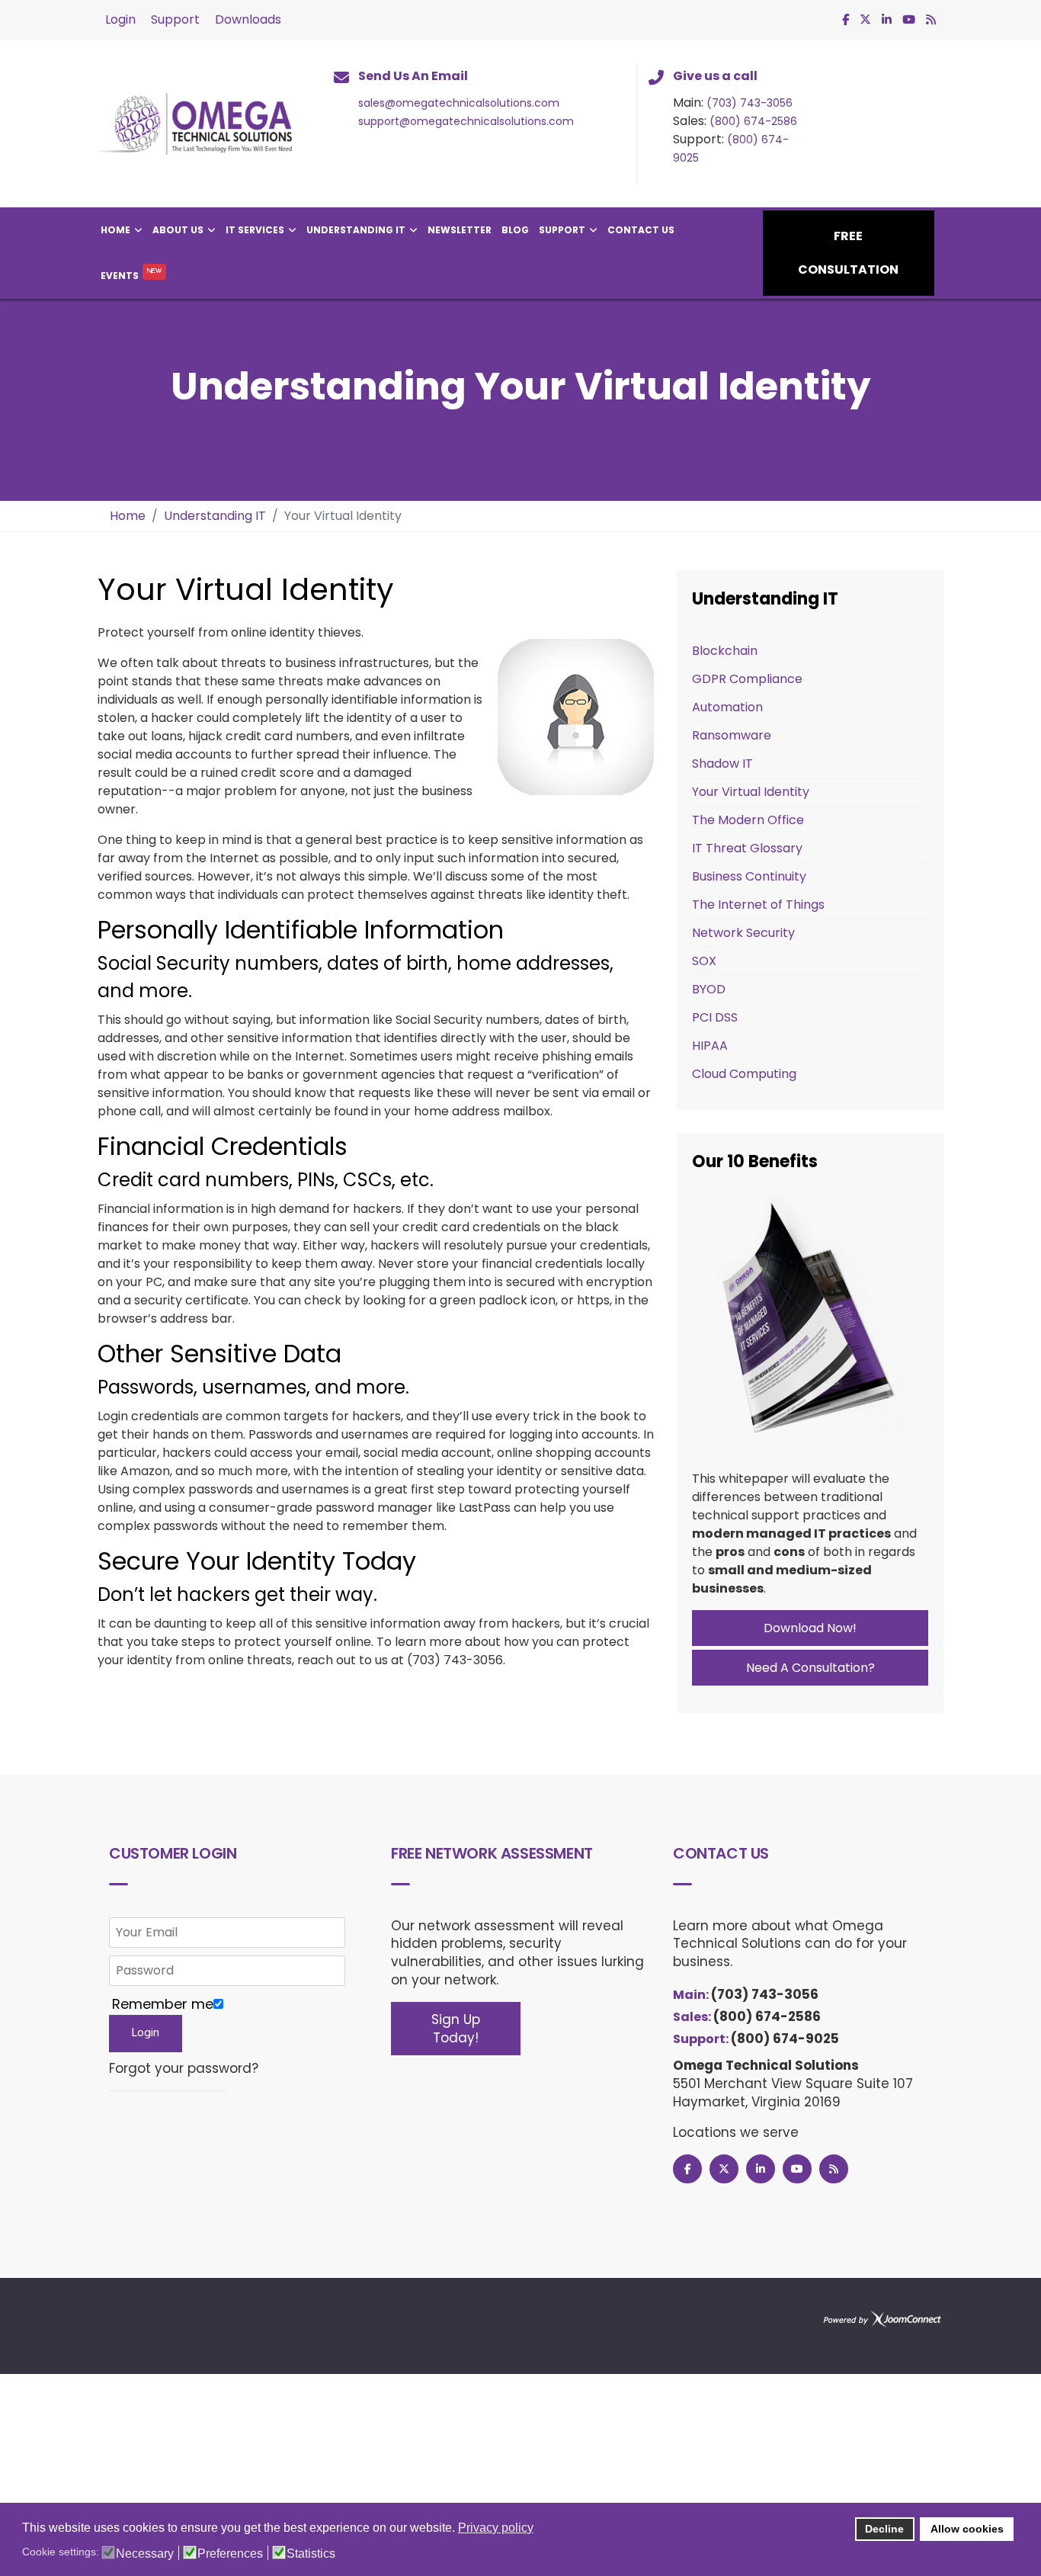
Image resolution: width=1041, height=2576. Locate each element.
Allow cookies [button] (967, 2529)
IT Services (255, 230)
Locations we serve (736, 2132)
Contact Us (641, 230)
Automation (727, 707)
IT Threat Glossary (747, 848)
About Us (178, 230)
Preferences (230, 2554)
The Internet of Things (758, 905)
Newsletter (460, 230)
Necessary (145, 2554)
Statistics (311, 2554)
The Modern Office (748, 820)
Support (175, 19)
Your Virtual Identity (751, 792)
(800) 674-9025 (785, 2039)
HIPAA (710, 1046)
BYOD (709, 989)
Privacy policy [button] (496, 2528)
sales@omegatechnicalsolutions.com (459, 103)
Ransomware (732, 735)
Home (115, 230)
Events (120, 276)
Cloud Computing (744, 1074)
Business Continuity (749, 876)
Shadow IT (722, 763)
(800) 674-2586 (753, 121)
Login (120, 19)
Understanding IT (356, 230)
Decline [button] (884, 2529)
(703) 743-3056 (750, 103)
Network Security (743, 933)
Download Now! (810, 1628)
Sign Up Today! (456, 2029)
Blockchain (725, 651)
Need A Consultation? (810, 1668)
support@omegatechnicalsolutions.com (466, 121)
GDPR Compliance (747, 679)
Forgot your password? (184, 2069)
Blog (515, 230)
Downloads (248, 19)
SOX (704, 961)
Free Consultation (848, 253)
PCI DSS (715, 1017)
